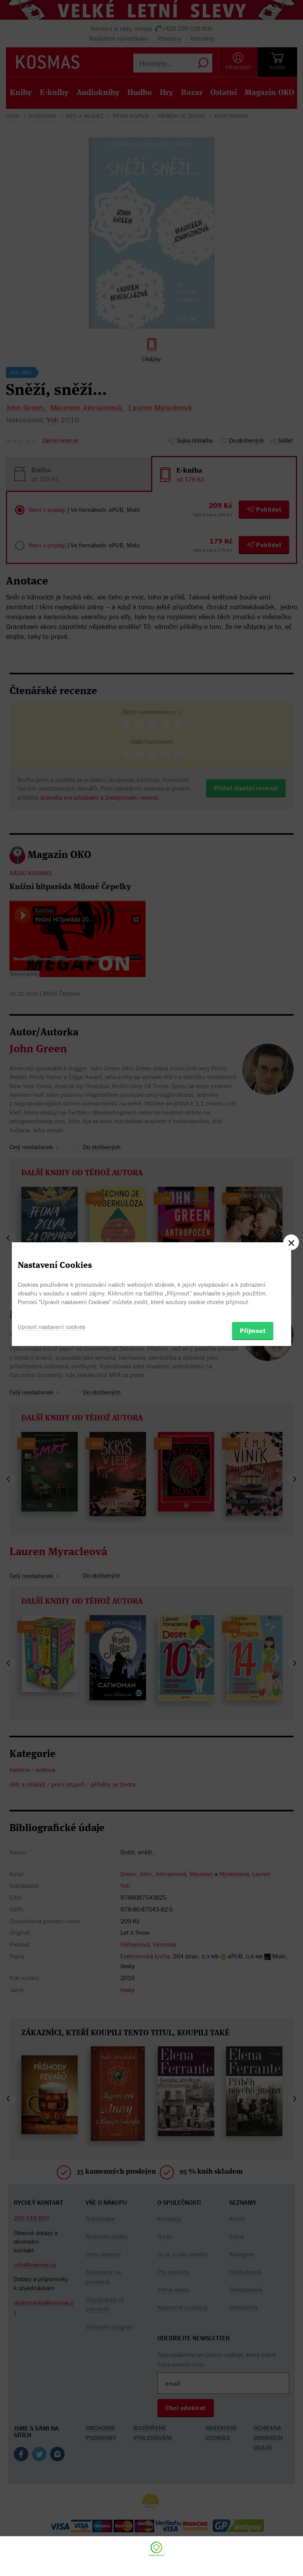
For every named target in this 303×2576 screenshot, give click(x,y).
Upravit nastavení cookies (51, 1327)
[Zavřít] (291, 1242)
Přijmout (253, 1331)
